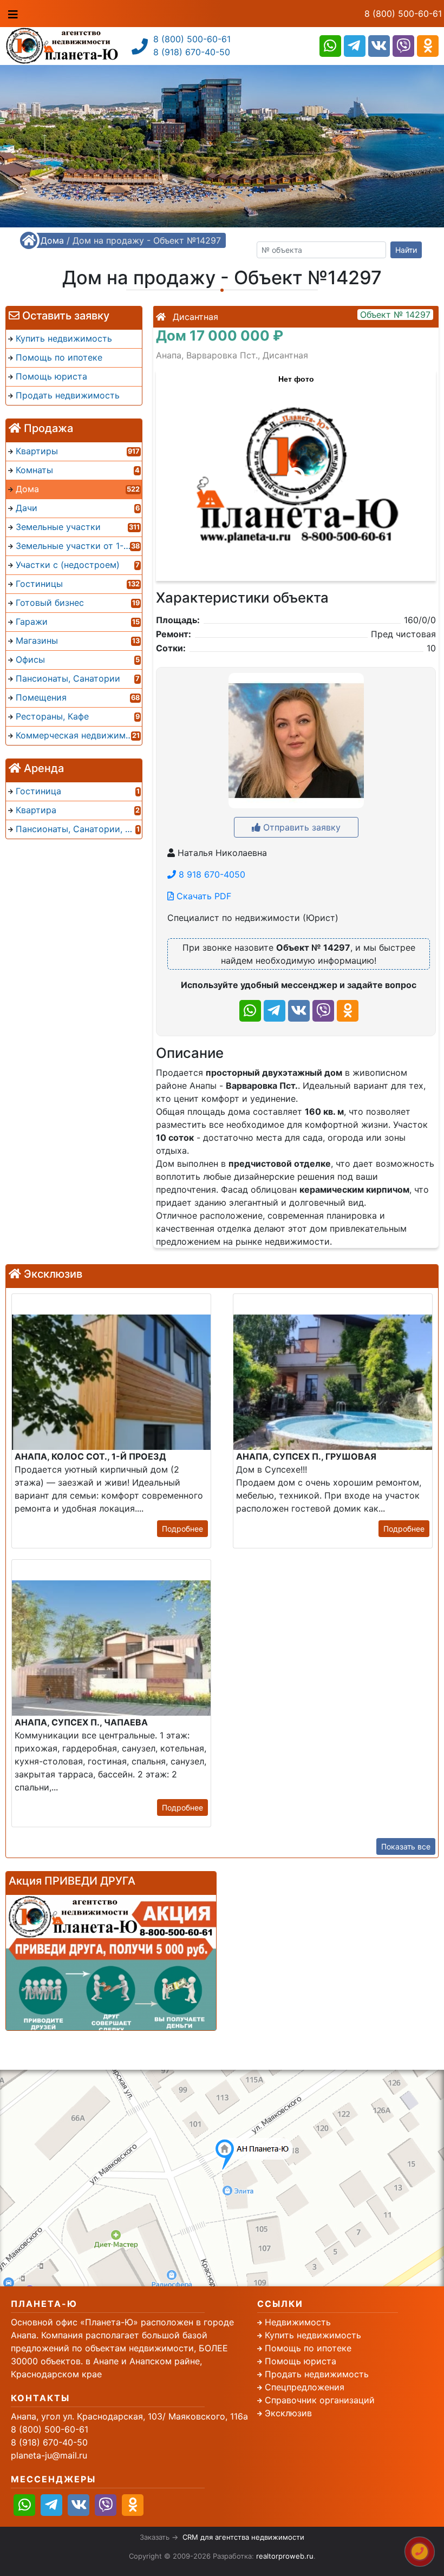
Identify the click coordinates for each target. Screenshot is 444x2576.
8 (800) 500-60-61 (403, 14)
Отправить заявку (301, 827)
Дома (52, 240)
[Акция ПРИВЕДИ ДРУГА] (111, 1963)
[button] (296, 470)
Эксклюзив (288, 2413)
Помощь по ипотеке (308, 2348)
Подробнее (182, 1529)
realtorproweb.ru (285, 2556)
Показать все (406, 1846)
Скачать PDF (203, 896)
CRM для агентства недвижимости (243, 2537)
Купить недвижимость (313, 2335)
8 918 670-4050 (211, 874)
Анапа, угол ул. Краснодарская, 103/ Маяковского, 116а (129, 2416)
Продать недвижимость (317, 2374)
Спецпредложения (305, 2387)
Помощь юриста (301, 2361)
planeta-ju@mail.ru (49, 2455)
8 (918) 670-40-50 (192, 52)
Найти (406, 250)
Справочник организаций (320, 2400)
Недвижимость (298, 2322)
